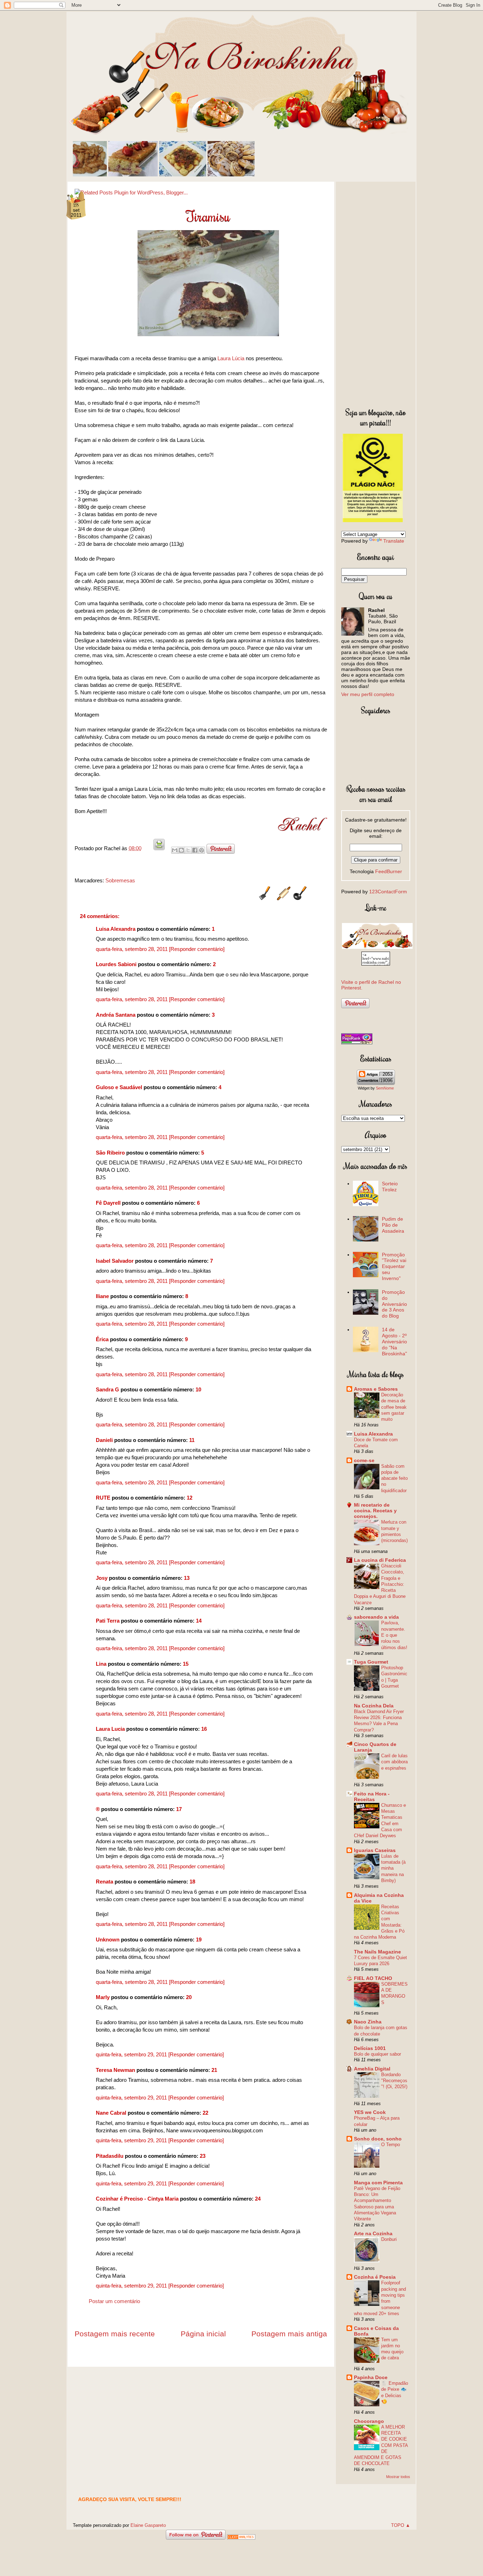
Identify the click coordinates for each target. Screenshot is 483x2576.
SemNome (385, 1088)
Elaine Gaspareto (148, 2525)
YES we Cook (370, 2112)
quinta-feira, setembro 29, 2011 (132, 2054)
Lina (101, 1664)
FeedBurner (389, 871)
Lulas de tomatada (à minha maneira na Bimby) (393, 1868)
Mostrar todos (398, 2477)
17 (179, 1809)
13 (187, 1578)
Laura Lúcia (231, 358)
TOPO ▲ (401, 2525)
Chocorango (369, 2421)
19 (199, 1940)
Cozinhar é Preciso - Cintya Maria (137, 2199)
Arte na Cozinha (373, 2233)
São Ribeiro (110, 1153)
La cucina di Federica (380, 1560)
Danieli (104, 1440)
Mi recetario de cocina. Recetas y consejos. (375, 1511)
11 (192, 1440)
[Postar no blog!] (181, 850)
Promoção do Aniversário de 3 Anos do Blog (394, 1304)
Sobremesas (120, 880)
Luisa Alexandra (116, 929)
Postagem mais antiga (289, 2334)
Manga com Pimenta (378, 2183)
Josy (102, 1578)
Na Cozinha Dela (374, 1706)
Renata (104, 1882)
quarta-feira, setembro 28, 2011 (132, 949)
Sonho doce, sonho (378, 2139)
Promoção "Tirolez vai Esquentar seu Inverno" (394, 1266)
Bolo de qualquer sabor (377, 2054)
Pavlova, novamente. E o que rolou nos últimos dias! (394, 1635)
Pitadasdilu (110, 2156)
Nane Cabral (111, 2113)
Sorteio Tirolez (390, 1187)
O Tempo (391, 2145)
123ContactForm (388, 892)
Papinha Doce (371, 2377)
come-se (364, 1460)
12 (190, 1498)
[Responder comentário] (197, 949)
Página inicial (203, 2334)
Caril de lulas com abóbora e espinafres (394, 1762)
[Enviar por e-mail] (175, 850)
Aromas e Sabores (376, 1389)
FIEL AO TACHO (373, 1978)
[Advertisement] (376, 293)
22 (205, 2113)
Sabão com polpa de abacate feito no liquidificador (394, 1478)
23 (203, 2156)
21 (214, 2070)
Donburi (389, 2239)
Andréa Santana (116, 1015)
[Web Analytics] (241, 2538)
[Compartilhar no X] (188, 850)
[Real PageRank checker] (357, 1042)
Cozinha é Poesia (375, 2277)
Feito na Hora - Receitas (372, 1797)
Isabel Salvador (115, 1261)
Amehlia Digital (372, 2069)
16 (204, 1729)
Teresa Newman (115, 2070)
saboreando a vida (376, 1617)
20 (189, 1997)
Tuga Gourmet (371, 1662)
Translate (394, 541)
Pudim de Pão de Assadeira (393, 1225)
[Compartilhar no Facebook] (195, 850)
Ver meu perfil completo (368, 694)
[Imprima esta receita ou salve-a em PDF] (159, 848)
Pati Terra (108, 1621)
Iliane (102, 1296)
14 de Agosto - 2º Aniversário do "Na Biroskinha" (394, 1341)
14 (199, 1621)
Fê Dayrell (108, 1203)
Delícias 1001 (370, 2048)
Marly (103, 1997)
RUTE (103, 1498)
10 (198, 1389)
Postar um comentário (114, 2301)
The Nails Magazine (377, 1952)
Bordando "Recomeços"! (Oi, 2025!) (394, 2081)
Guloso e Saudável (119, 1087)
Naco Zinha (368, 2022)
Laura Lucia (110, 1729)
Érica (102, 1339)
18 (192, 1882)
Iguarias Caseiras (375, 1850)
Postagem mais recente (115, 2334)
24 (258, 2199)
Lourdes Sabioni (116, 964)
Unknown (108, 1940)
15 (186, 1664)
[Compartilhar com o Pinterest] (202, 850)
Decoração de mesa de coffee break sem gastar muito (394, 1407)
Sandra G (108, 1389)
